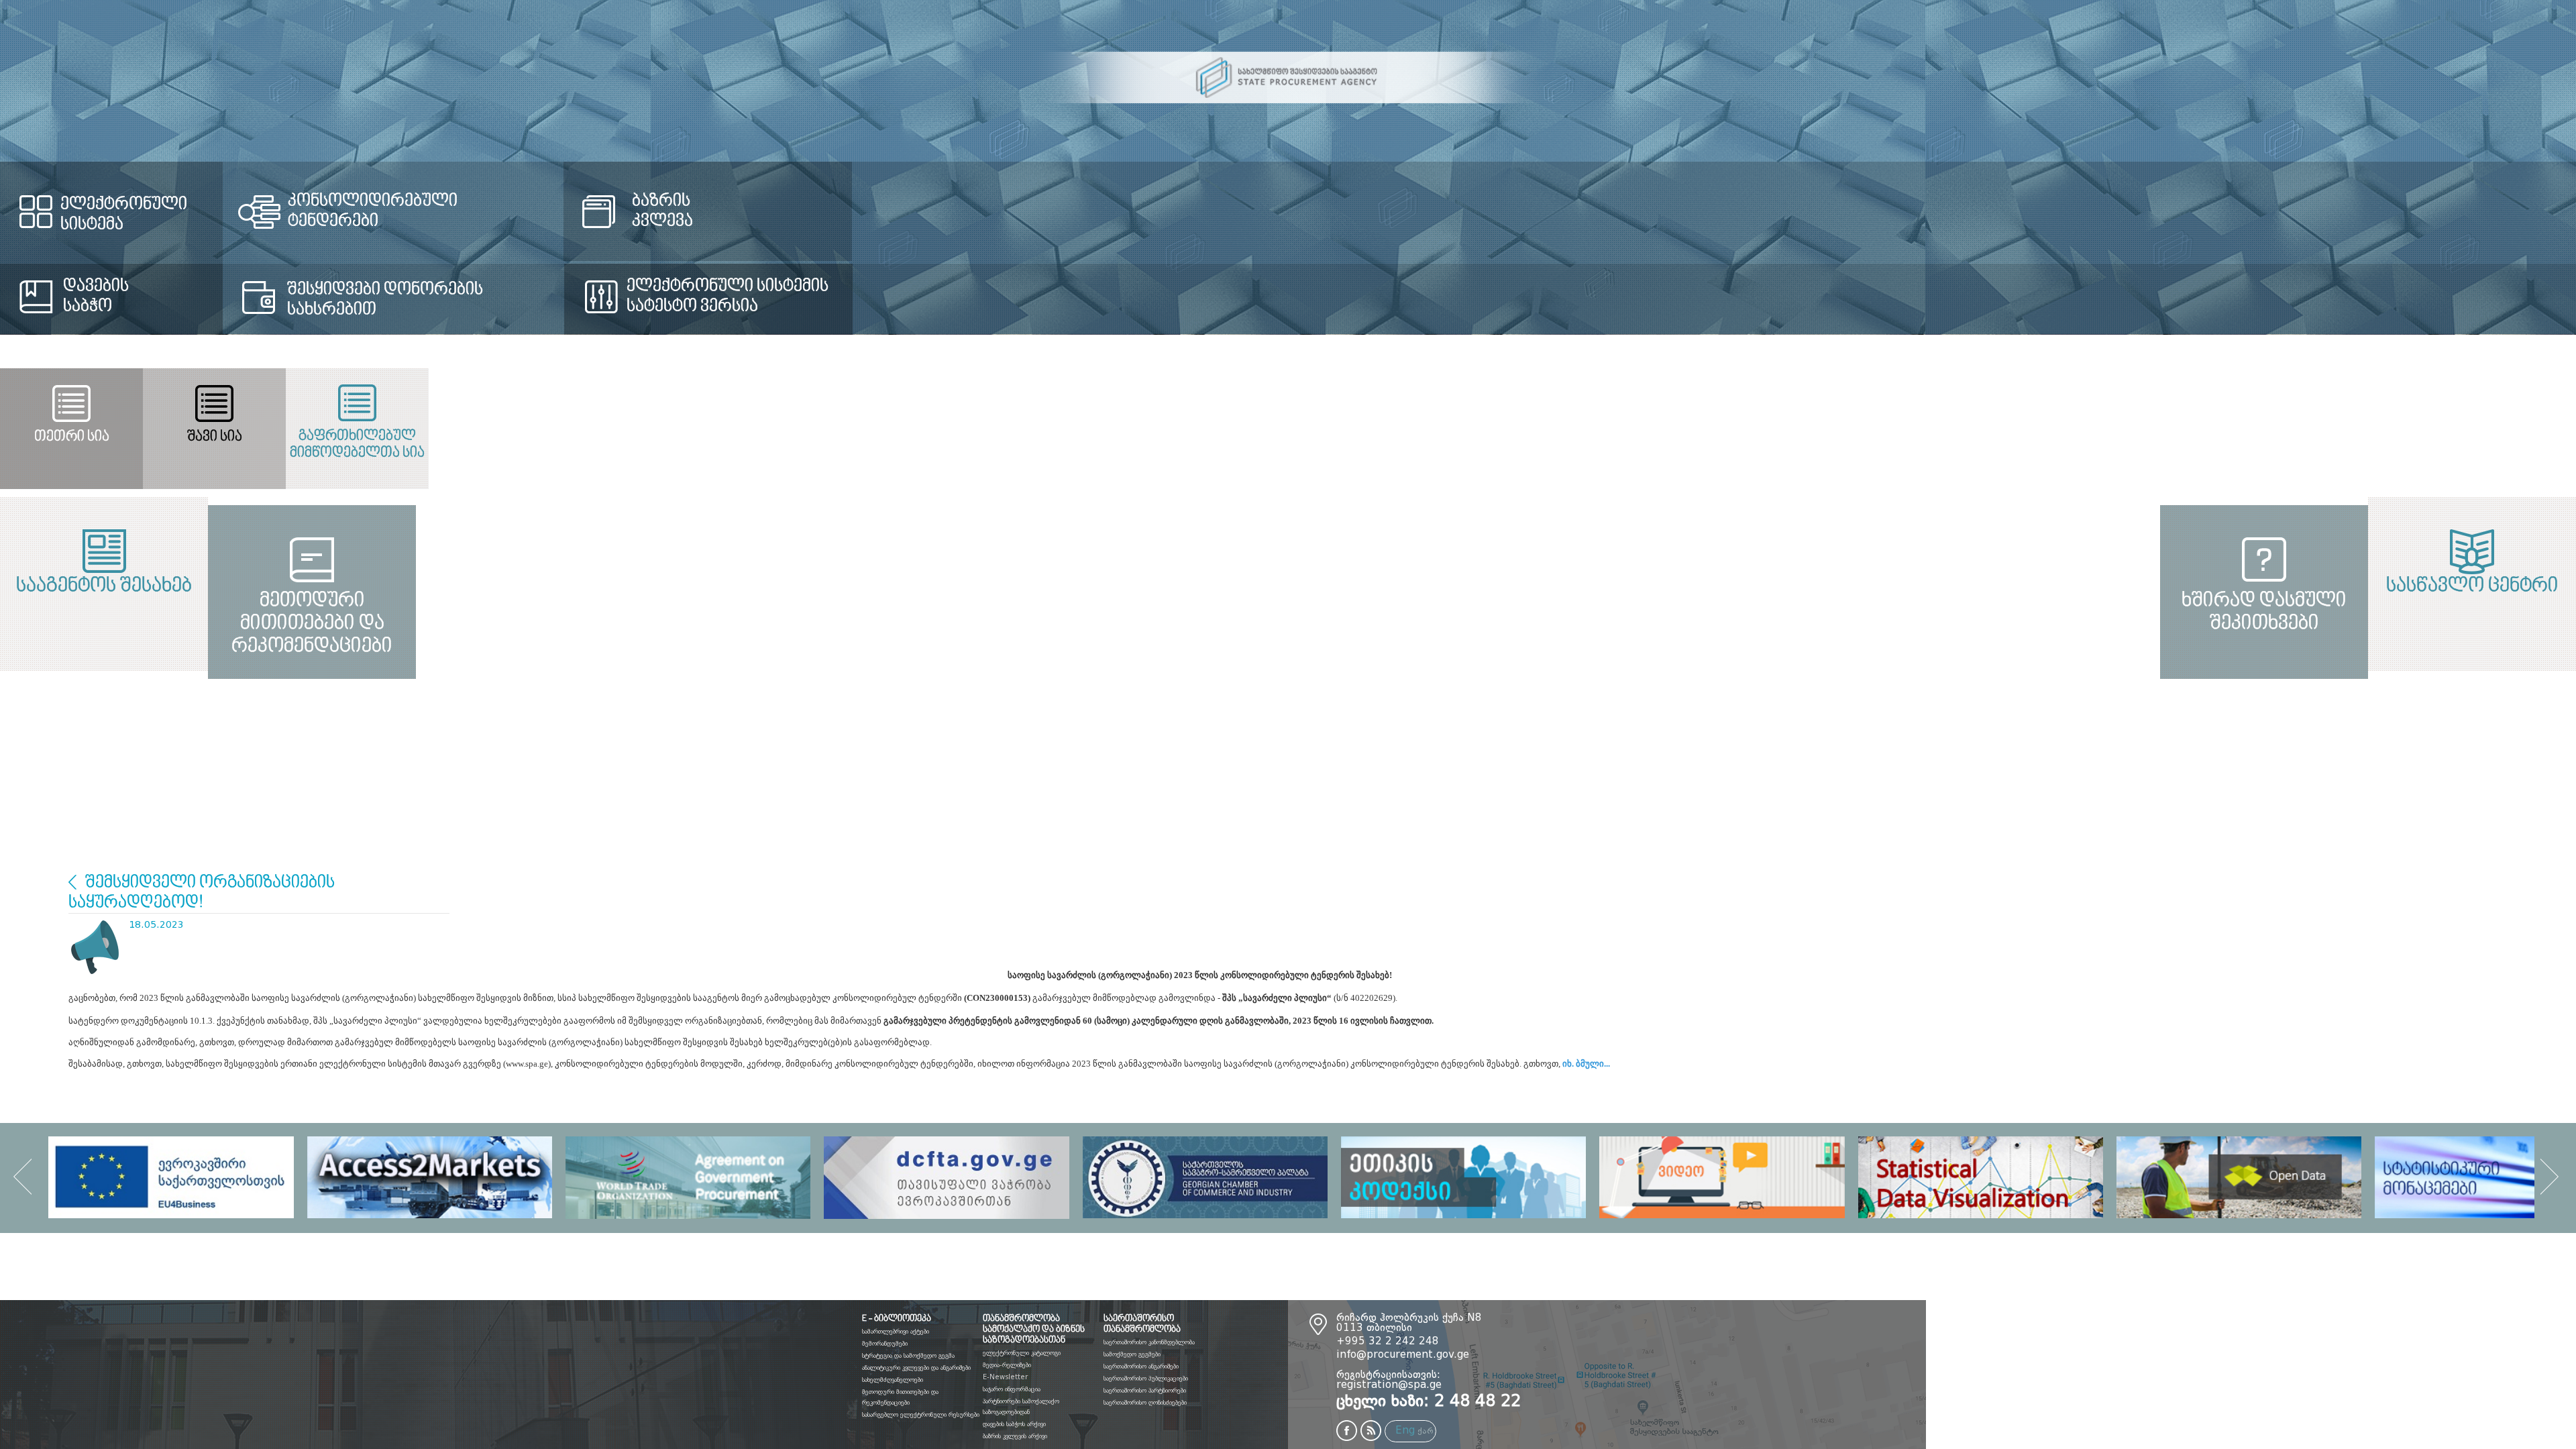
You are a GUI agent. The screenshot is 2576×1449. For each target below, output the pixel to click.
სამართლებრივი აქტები (896, 1332)
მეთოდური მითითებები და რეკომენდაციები (644, 775)
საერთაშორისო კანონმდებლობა (1149, 1342)
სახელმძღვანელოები (893, 1380)
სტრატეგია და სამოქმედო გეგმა (908, 1356)
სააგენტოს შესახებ (644, 586)
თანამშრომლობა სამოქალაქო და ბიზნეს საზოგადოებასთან (1034, 1330)
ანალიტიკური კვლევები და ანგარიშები (916, 1368)
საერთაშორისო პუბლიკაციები (1146, 1379)
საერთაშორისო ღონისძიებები (1145, 1403)
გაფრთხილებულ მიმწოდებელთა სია (2144, 445)
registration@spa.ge (1389, 1386)
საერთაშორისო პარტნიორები (1145, 1391)
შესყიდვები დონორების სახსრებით (798, 300)
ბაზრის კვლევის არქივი (1015, 1436)
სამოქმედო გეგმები (1132, 1354)
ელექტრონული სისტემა (157, 205)
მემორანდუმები (885, 1344)
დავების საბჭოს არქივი (1014, 1424)
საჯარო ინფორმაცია (1012, 1389)
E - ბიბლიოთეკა (897, 1319)
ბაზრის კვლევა (1727, 211)
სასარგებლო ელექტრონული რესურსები (921, 1415)
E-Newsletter (1005, 1377)
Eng (1405, 1431)
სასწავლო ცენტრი (1932, 586)
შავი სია (1287, 437)
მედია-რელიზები (1007, 1365)
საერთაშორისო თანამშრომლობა (1142, 1324)
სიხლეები (72, 882)
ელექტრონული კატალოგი (1022, 1353)
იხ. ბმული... (1587, 1064)
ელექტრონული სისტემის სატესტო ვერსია (1783, 297)
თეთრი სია (429, 437)
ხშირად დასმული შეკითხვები (1932, 775)
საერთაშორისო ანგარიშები (1141, 1366)
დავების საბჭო (96, 297)
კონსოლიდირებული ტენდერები (833, 201)
